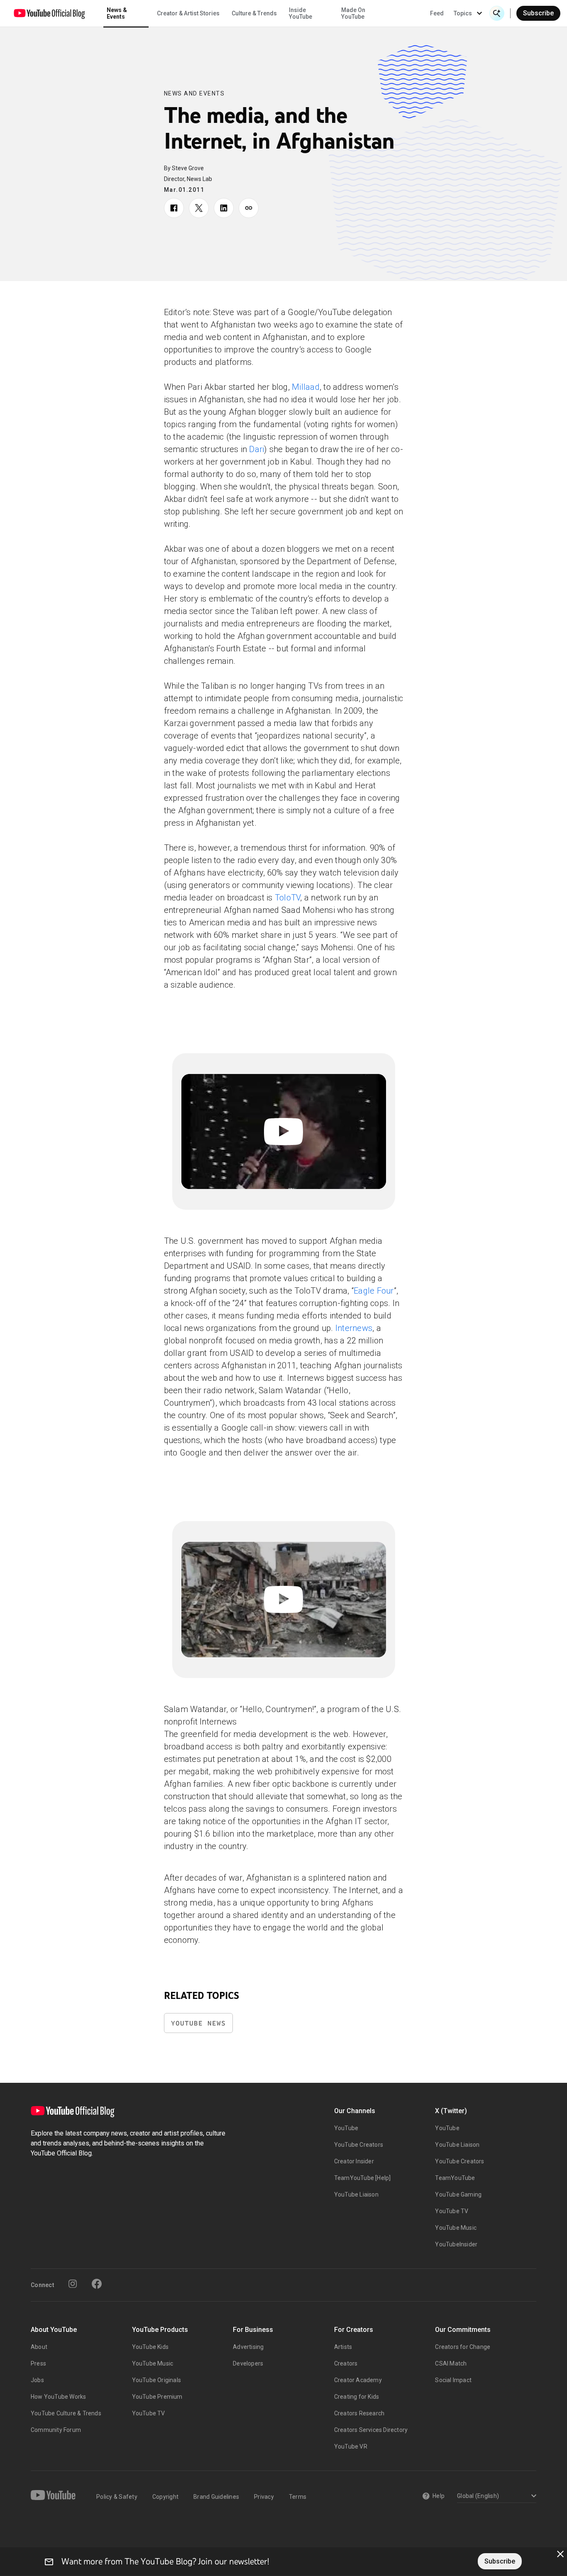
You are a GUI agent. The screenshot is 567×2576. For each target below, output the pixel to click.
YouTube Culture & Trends (66, 2413)
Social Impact (453, 2380)
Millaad (306, 387)
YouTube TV (452, 2211)
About (39, 2347)
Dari (257, 449)
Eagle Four (374, 1291)
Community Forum (56, 2430)
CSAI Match (451, 2363)
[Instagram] (73, 2284)
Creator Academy (358, 2380)
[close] (560, 2554)
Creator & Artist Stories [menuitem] (188, 13)
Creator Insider (354, 2161)
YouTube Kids (150, 2347)
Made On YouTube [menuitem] (353, 13)
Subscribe (538, 13)
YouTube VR (351, 2446)
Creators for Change (463, 2347)
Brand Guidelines (216, 2497)
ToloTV (288, 898)
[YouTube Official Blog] (49, 13)
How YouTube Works (58, 2397)
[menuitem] (437, 13)
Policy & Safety (117, 2497)
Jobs (37, 2380)
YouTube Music (456, 2228)
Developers (248, 2363)
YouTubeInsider (456, 2244)
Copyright (165, 2497)
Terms (298, 2497)
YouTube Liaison (356, 2194)
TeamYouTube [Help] (363, 2178)
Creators (346, 2363)
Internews (354, 1328)
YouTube (346, 2128)
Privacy (264, 2497)
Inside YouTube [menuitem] (301, 13)
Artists (343, 2347)
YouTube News (198, 2023)
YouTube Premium (157, 2397)
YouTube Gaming (458, 2194)
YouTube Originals (156, 2380)
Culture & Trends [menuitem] (254, 13)
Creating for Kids (357, 2397)
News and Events (194, 93)
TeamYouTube (455, 2178)
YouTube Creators (359, 2145)
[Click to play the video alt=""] (284, 1131)
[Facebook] (97, 2284)
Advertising (248, 2347)
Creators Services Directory (371, 2430)
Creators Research (359, 2413)
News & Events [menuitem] (117, 13)
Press (38, 2363)
